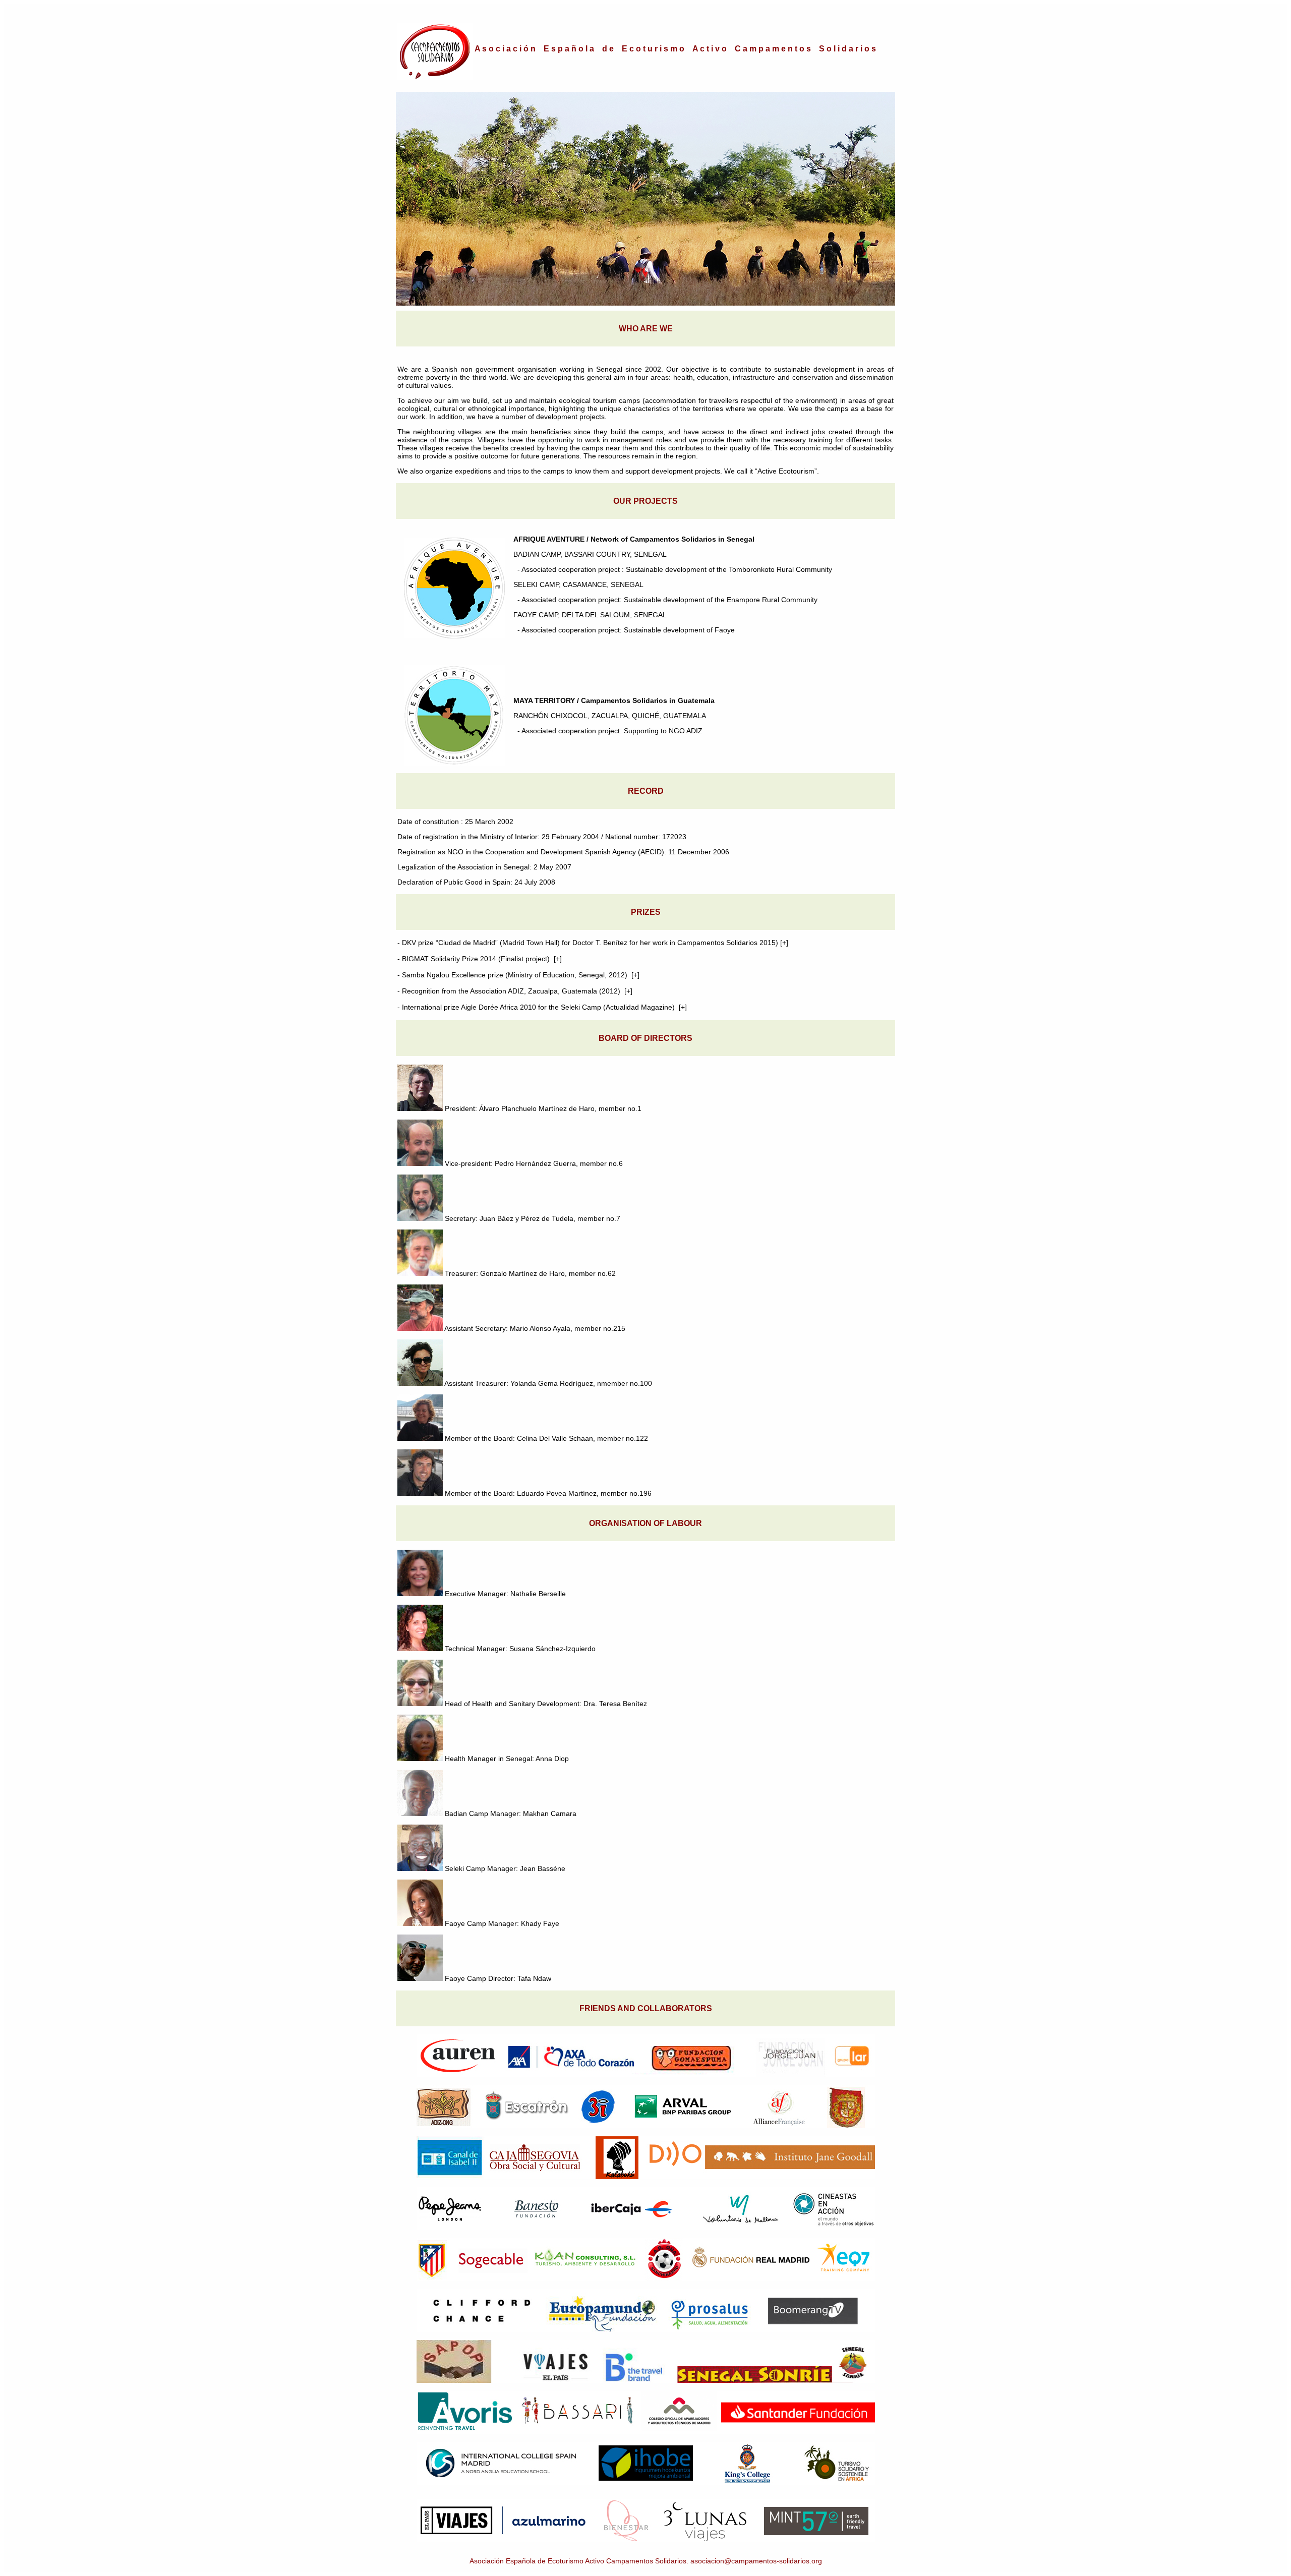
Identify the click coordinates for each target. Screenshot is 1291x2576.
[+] (784, 943)
